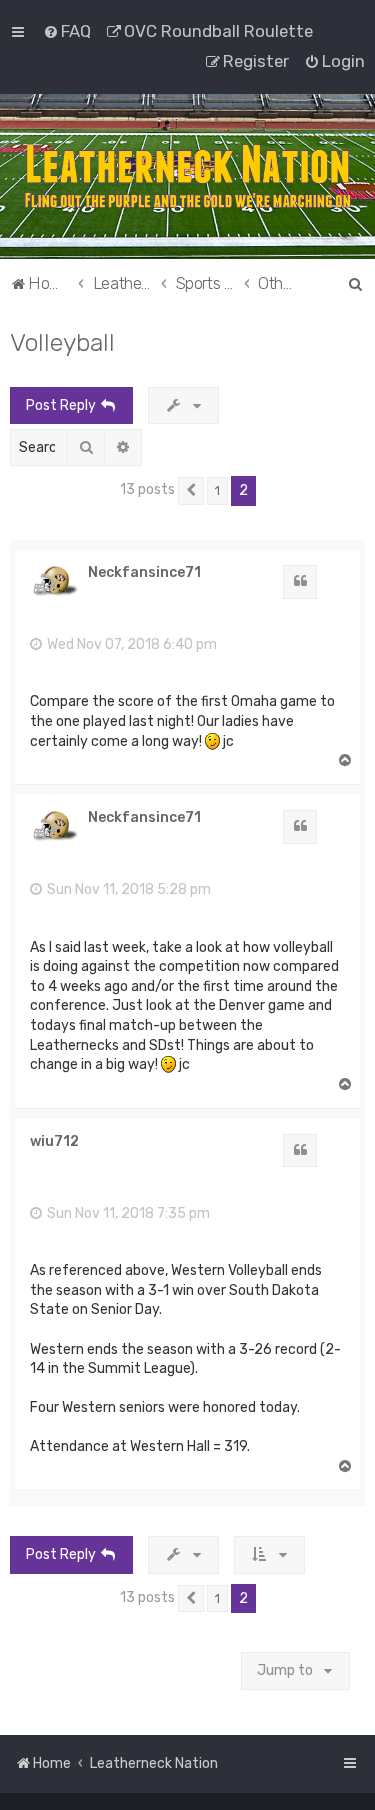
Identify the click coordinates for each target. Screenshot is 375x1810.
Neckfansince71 (144, 573)
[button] (191, 491)
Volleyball (62, 342)
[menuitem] (67, 31)
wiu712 (54, 1142)
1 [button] (217, 490)
